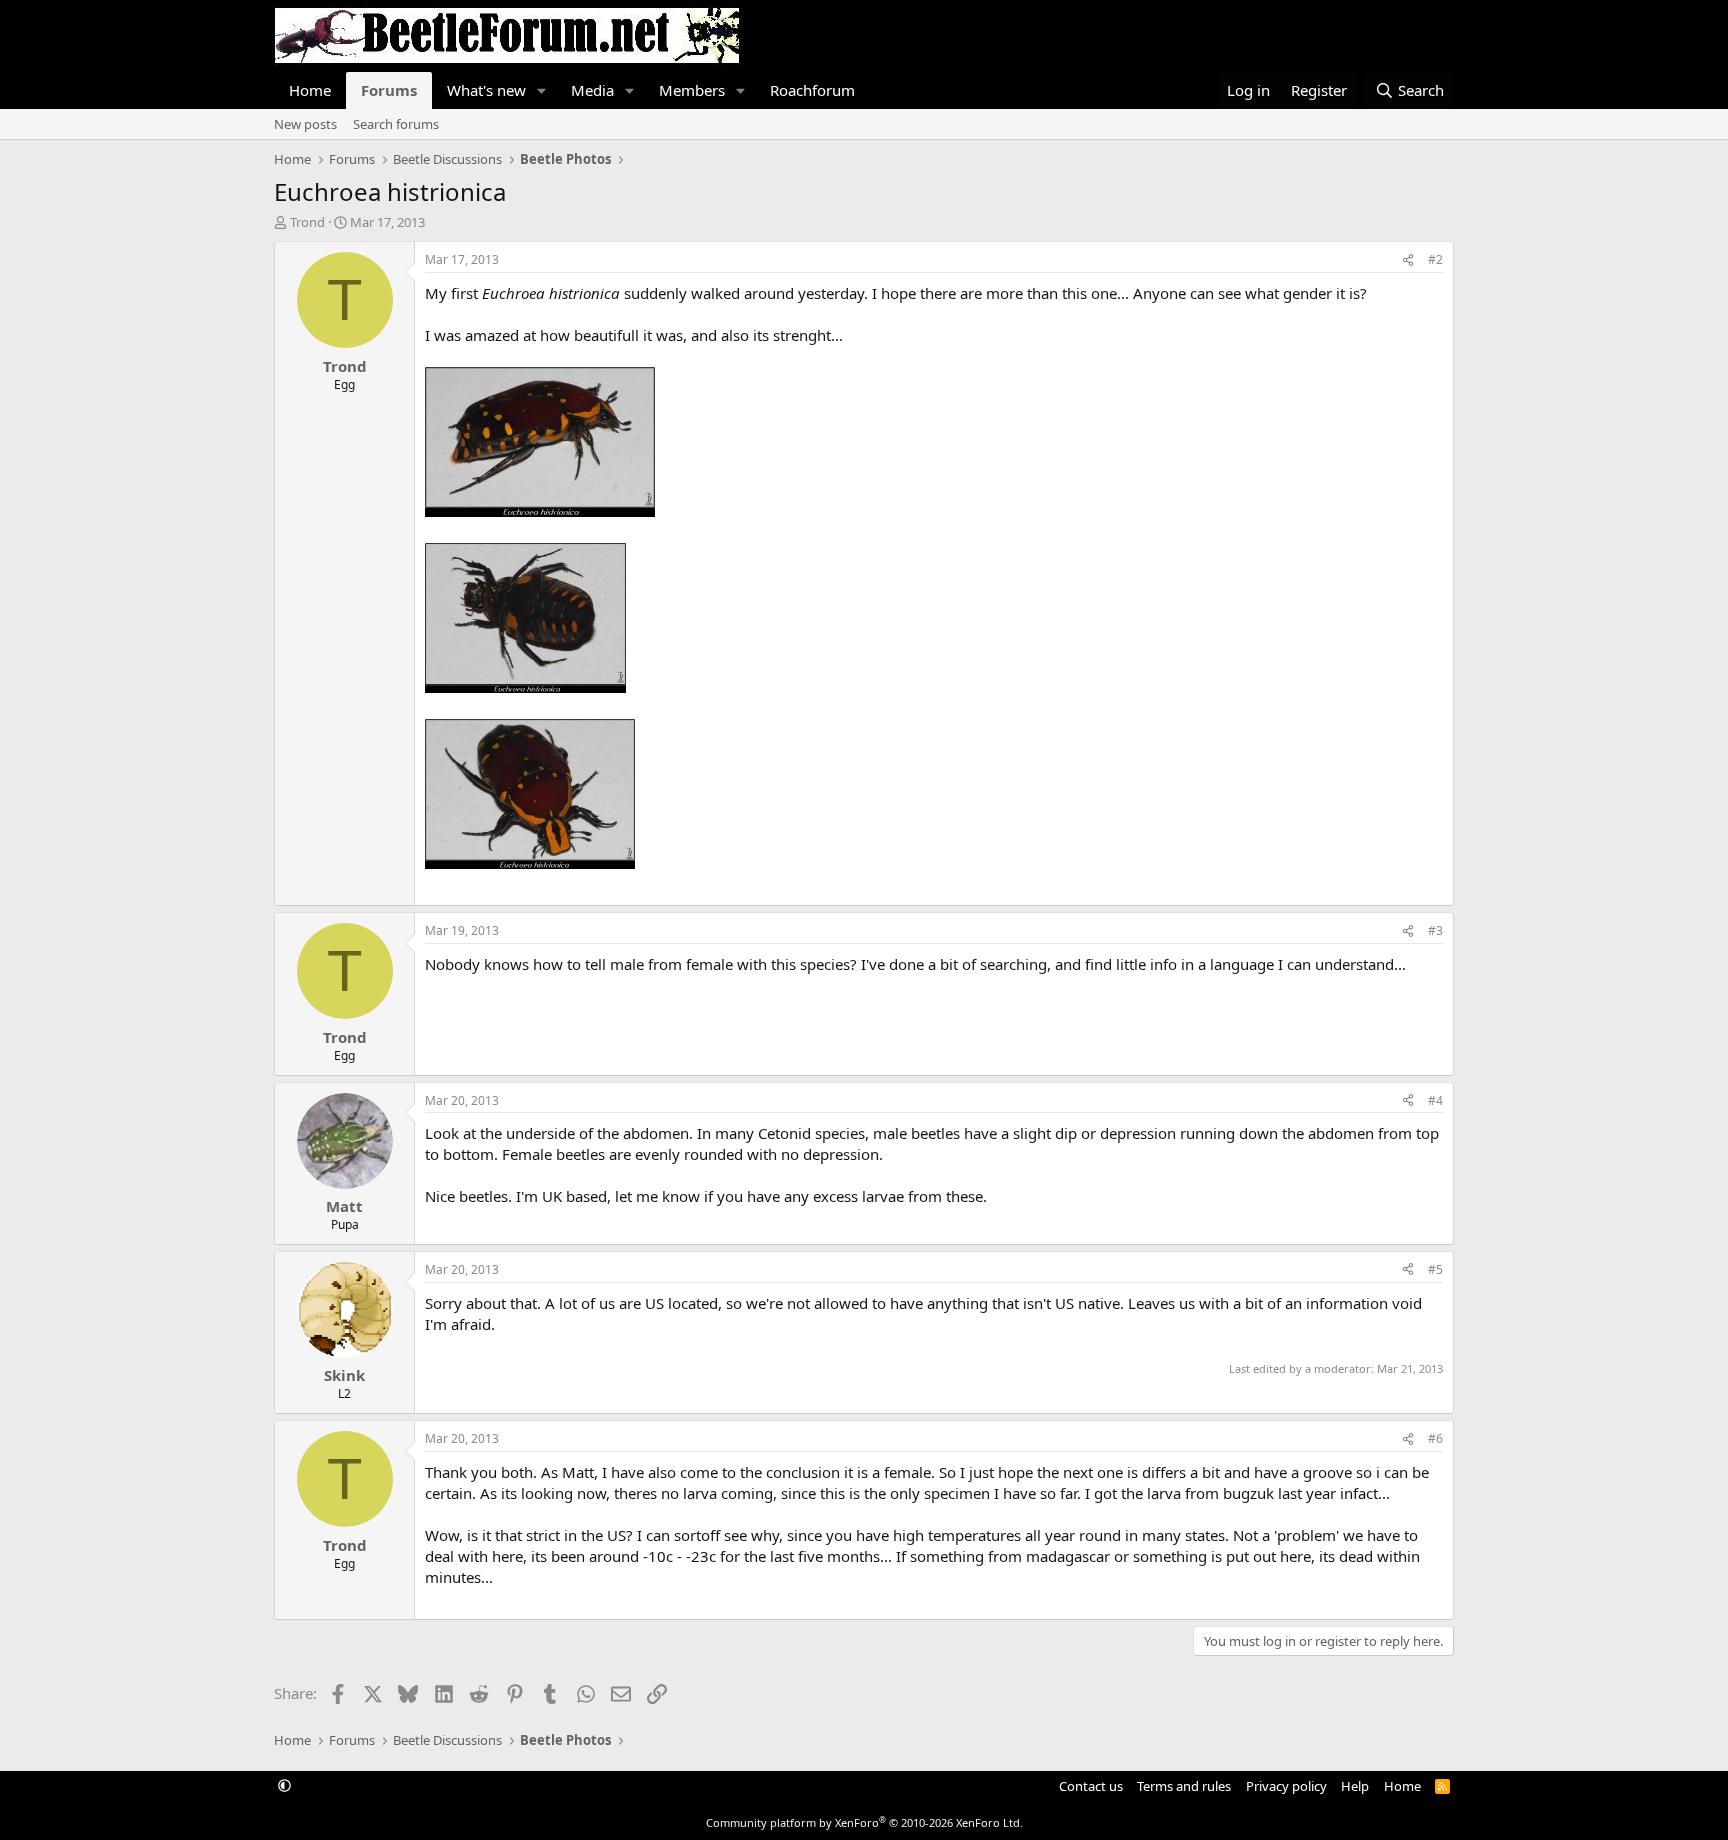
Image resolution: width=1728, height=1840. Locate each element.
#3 (1435, 930)
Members (692, 90)
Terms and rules (1184, 1786)
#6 (1435, 1438)
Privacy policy (1286, 1786)
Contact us (1091, 1786)
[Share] (1408, 260)
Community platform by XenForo (864, 1822)
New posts (305, 124)
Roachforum (812, 90)
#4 (1435, 1100)
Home (310, 90)
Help (1355, 1786)
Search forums (396, 124)
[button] (542, 90)
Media (592, 90)
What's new (486, 90)
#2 (1435, 259)
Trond (307, 222)
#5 (1435, 1269)
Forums (389, 90)
